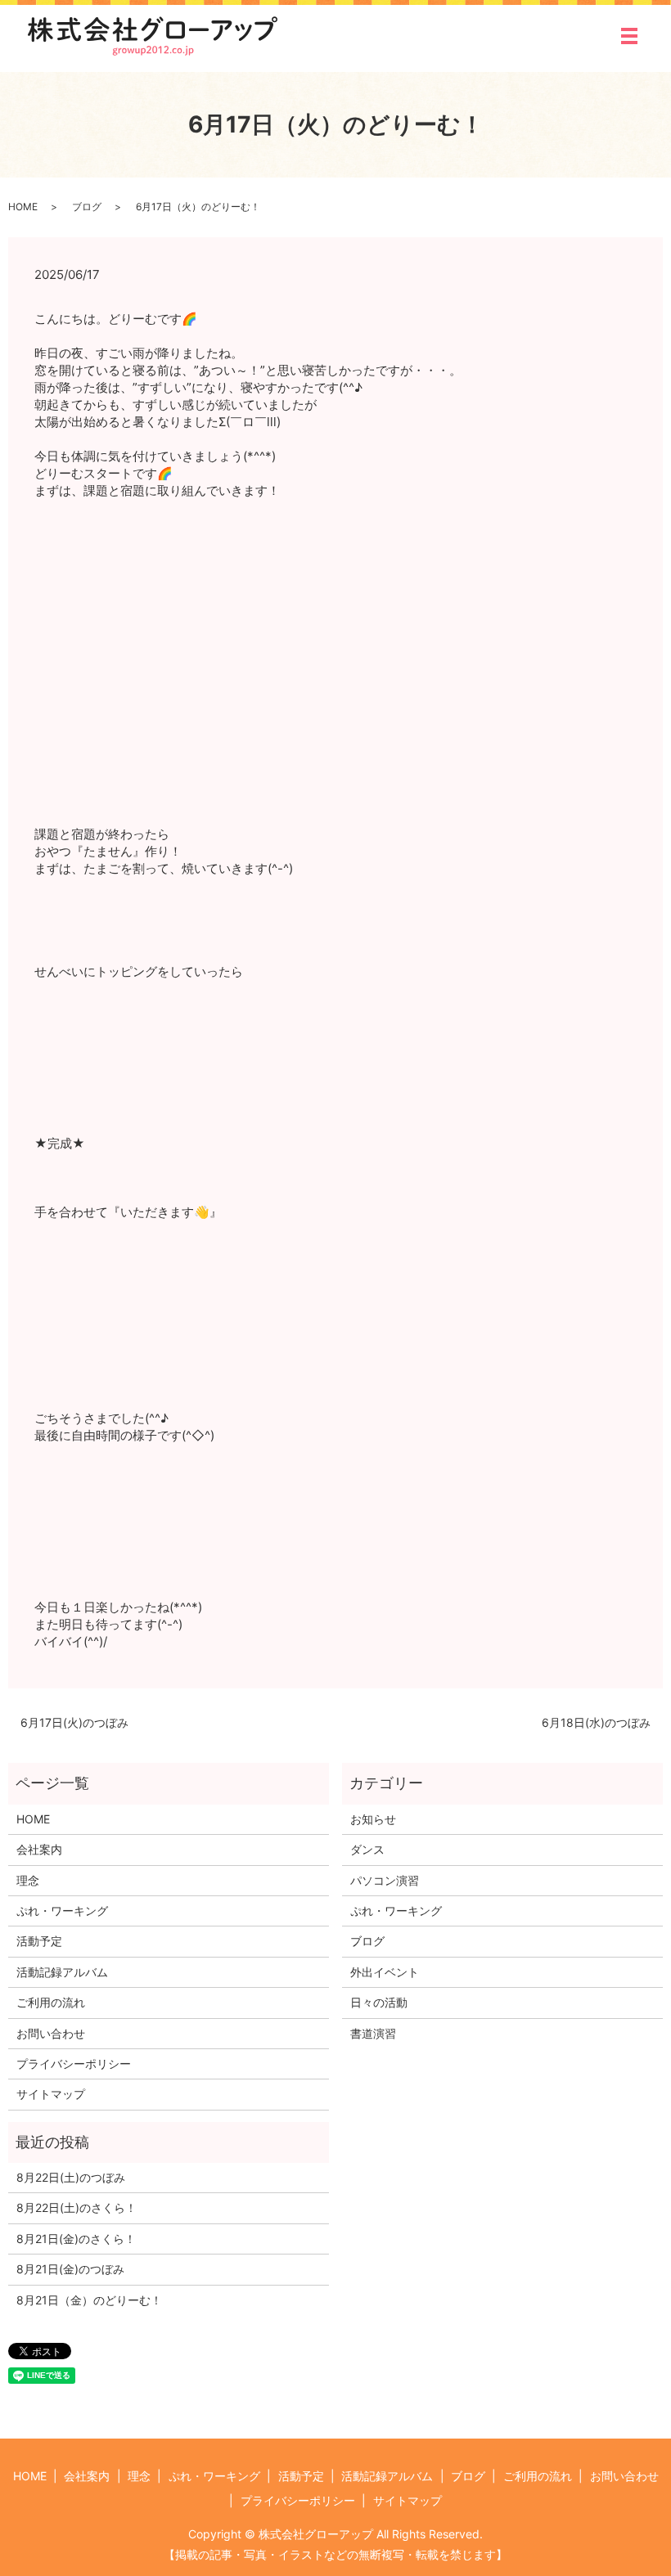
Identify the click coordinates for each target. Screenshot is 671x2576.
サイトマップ (51, 2094)
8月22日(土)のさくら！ (77, 2207)
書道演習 (373, 2033)
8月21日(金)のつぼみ (70, 2269)
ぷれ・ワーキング (62, 1911)
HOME (23, 207)
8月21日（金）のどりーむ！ (89, 2300)
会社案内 (39, 1849)
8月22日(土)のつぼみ (71, 2177)
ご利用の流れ (51, 2002)
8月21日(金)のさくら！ (76, 2239)
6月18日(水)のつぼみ (596, 1722)
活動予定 (39, 1941)
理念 (28, 1880)
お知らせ (373, 1819)
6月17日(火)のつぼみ (74, 1722)
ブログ (87, 207)
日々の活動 (379, 2002)
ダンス (367, 1849)
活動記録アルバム (62, 1972)
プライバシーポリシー (74, 2063)
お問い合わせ (51, 2033)
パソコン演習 (385, 1880)
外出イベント (385, 1972)
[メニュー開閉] (629, 36)
